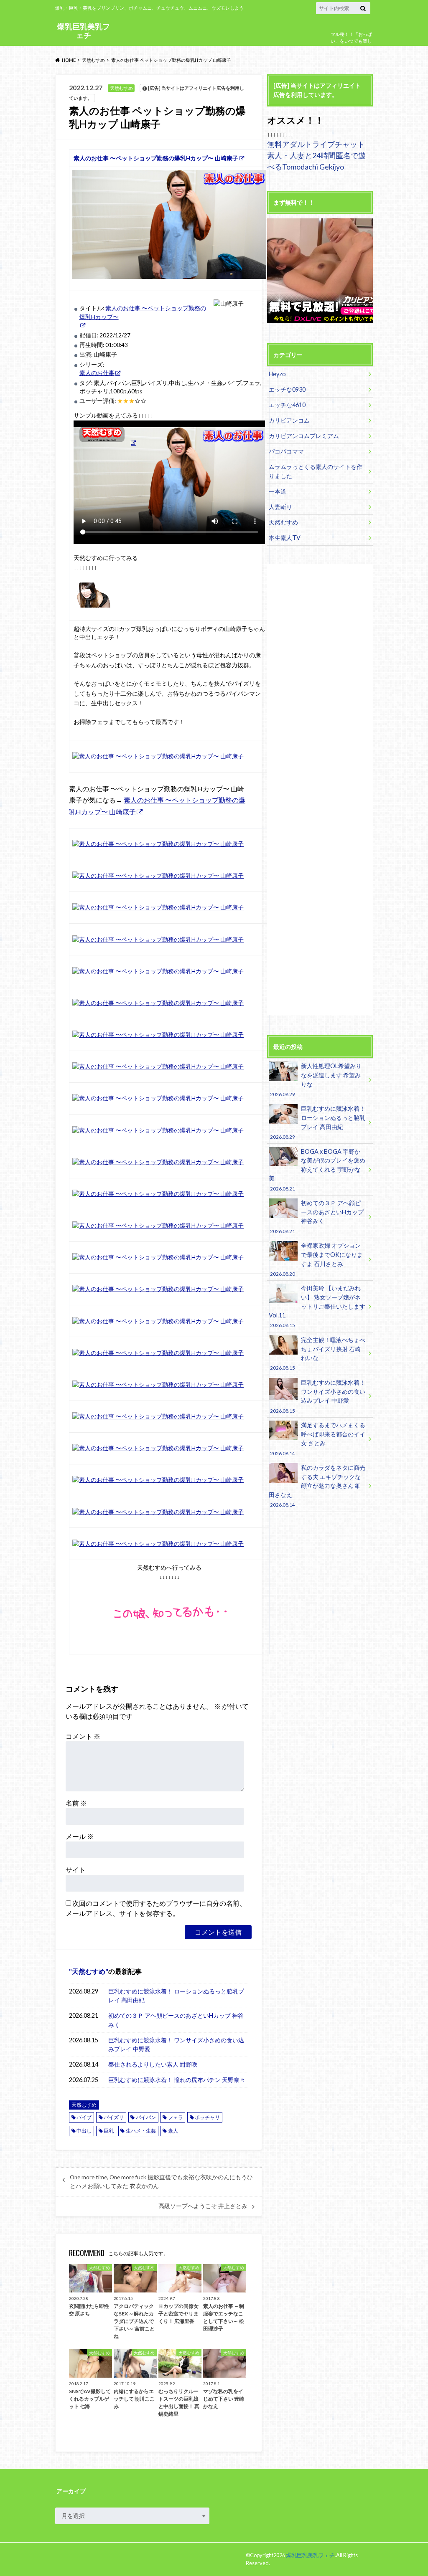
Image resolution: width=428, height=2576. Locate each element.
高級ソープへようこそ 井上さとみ (203, 2206)
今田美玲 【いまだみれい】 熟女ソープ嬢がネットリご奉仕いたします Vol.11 (317, 1306)
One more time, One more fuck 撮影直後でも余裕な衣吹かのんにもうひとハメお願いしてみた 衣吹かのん (161, 2181)
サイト (76, 1870)
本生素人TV (285, 538)
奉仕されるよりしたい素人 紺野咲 (153, 2064)
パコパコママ (286, 451)
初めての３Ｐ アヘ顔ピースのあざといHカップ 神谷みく (176, 2020)
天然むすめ (89, 1971)
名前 (76, 1803)
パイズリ (114, 2117)
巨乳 (109, 2131)
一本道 (278, 491)
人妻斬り (280, 507)
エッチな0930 (287, 389)
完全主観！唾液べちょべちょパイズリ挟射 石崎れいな (317, 1353)
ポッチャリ (207, 2117)
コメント (83, 1736)
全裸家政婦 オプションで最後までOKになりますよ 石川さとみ (316, 1259)
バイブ (84, 2117)
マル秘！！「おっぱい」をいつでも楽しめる (351, 41)
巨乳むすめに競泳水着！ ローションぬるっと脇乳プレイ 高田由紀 (176, 1996)
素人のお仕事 (97, 373)
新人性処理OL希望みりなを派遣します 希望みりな (316, 1079)
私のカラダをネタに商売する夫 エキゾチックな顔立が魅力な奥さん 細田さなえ (317, 1486)
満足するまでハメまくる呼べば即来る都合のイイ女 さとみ (317, 1439)
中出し (84, 2131)
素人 (173, 2131)
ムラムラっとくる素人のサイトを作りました (316, 471)
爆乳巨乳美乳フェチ (84, 31)
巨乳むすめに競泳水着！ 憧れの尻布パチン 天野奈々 (177, 2080)
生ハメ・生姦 (141, 2131)
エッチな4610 (287, 405)
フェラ (176, 2117)
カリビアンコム (289, 420)
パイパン (146, 2117)
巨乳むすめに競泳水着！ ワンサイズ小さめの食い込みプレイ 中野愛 (176, 2045)
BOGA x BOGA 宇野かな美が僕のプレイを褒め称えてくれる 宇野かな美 (317, 1170)
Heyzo (277, 374)
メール (80, 1836)
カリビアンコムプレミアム (304, 436)
